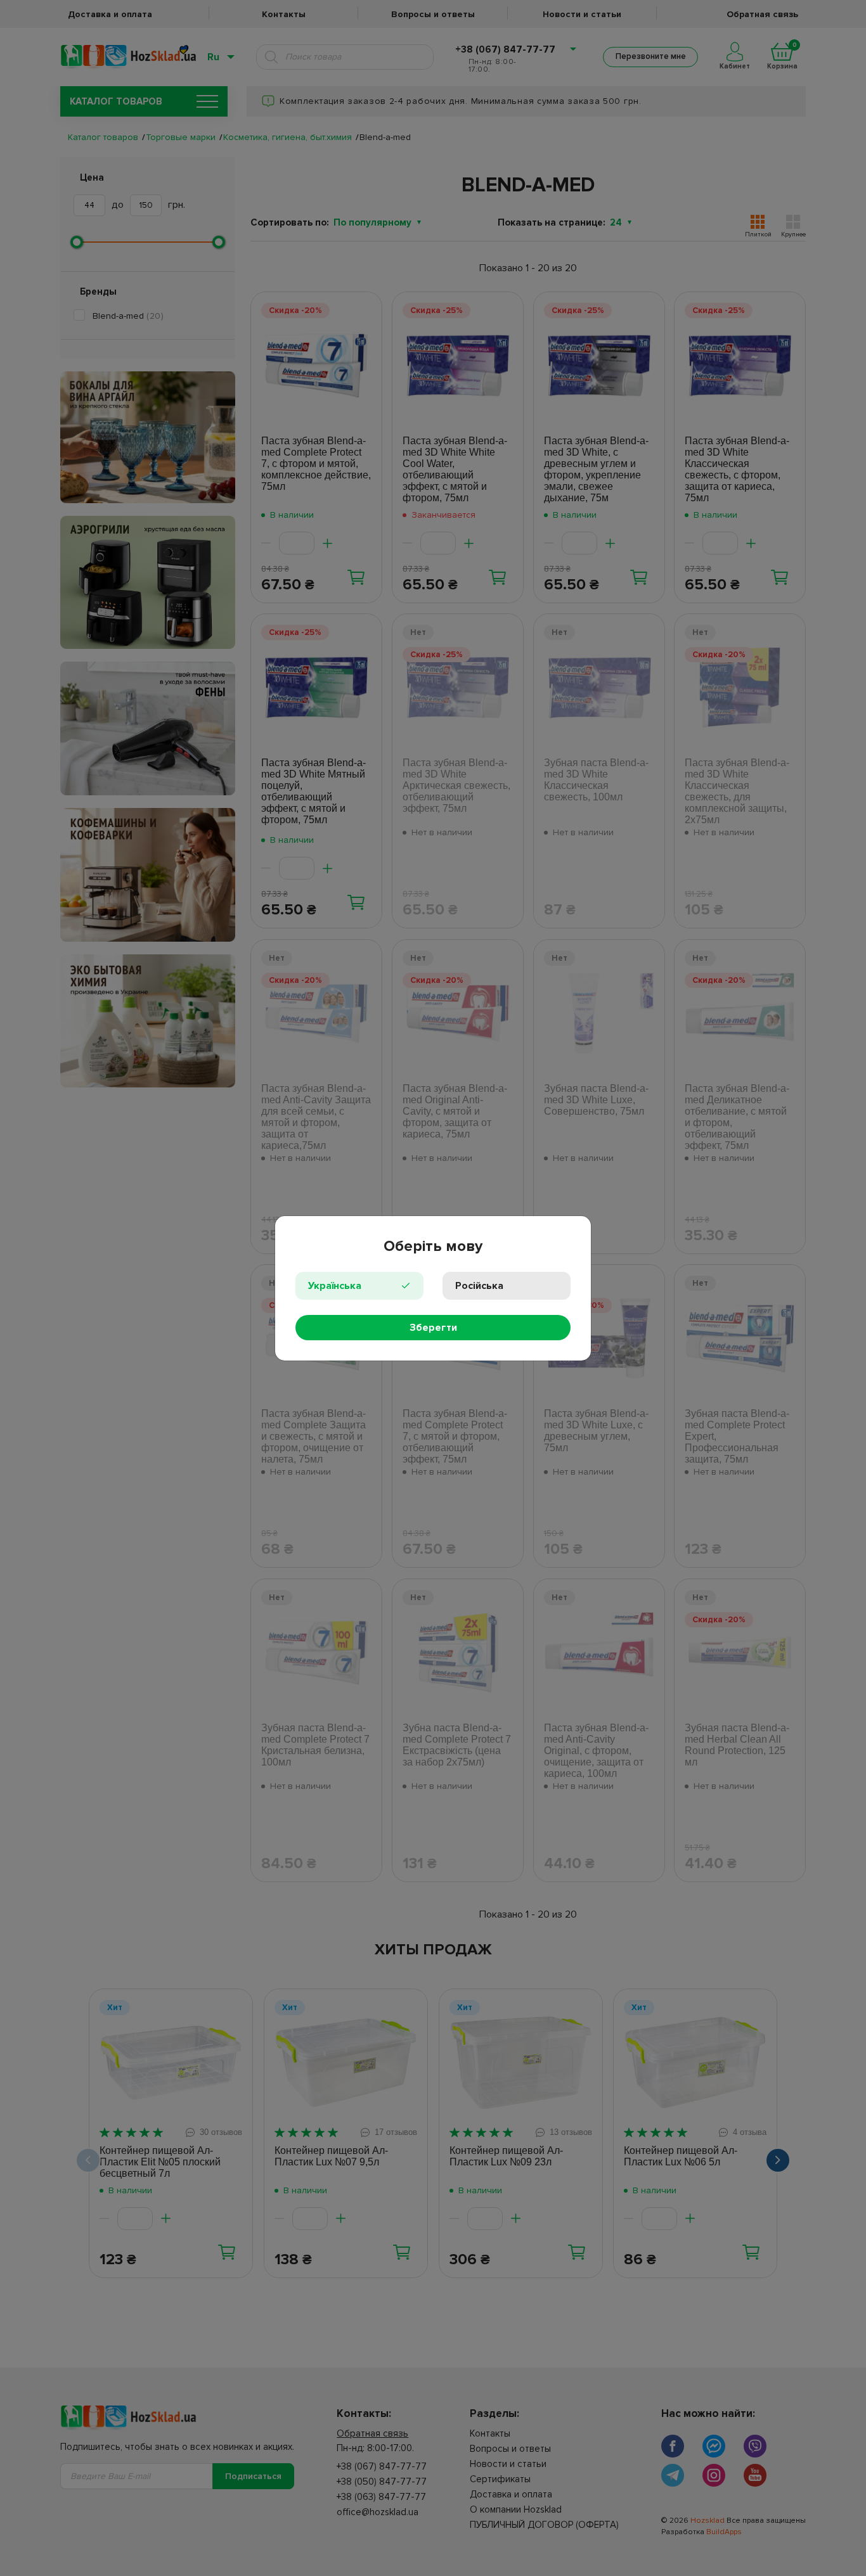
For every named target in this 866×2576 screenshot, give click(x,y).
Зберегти (433, 1328)
